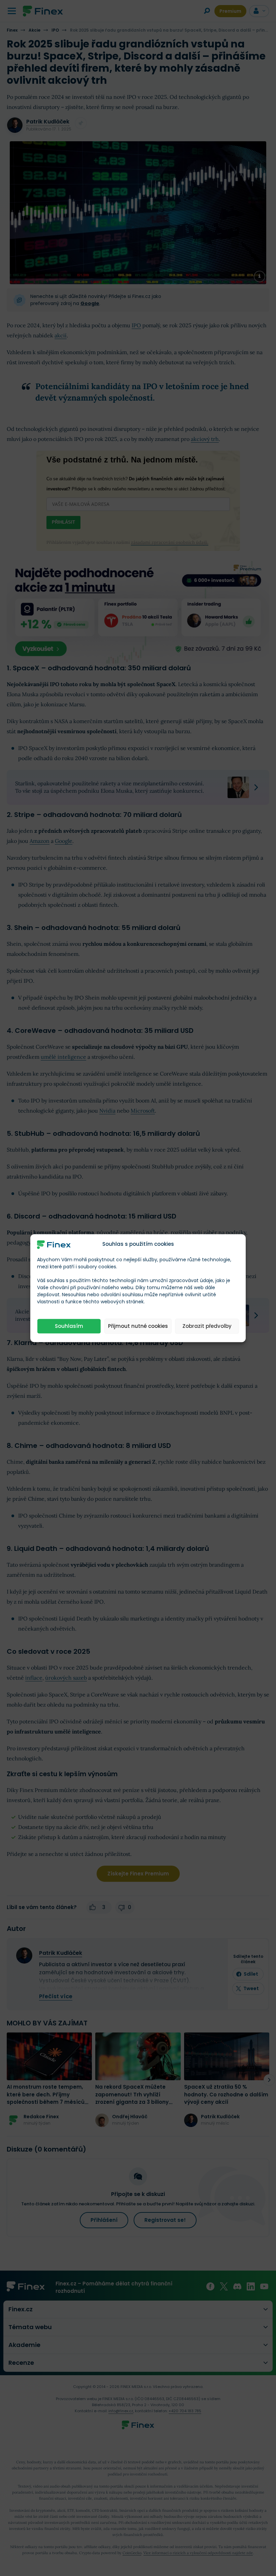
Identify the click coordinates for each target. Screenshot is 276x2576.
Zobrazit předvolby (207, 1326)
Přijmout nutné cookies (138, 1326)
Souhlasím (69, 1326)
